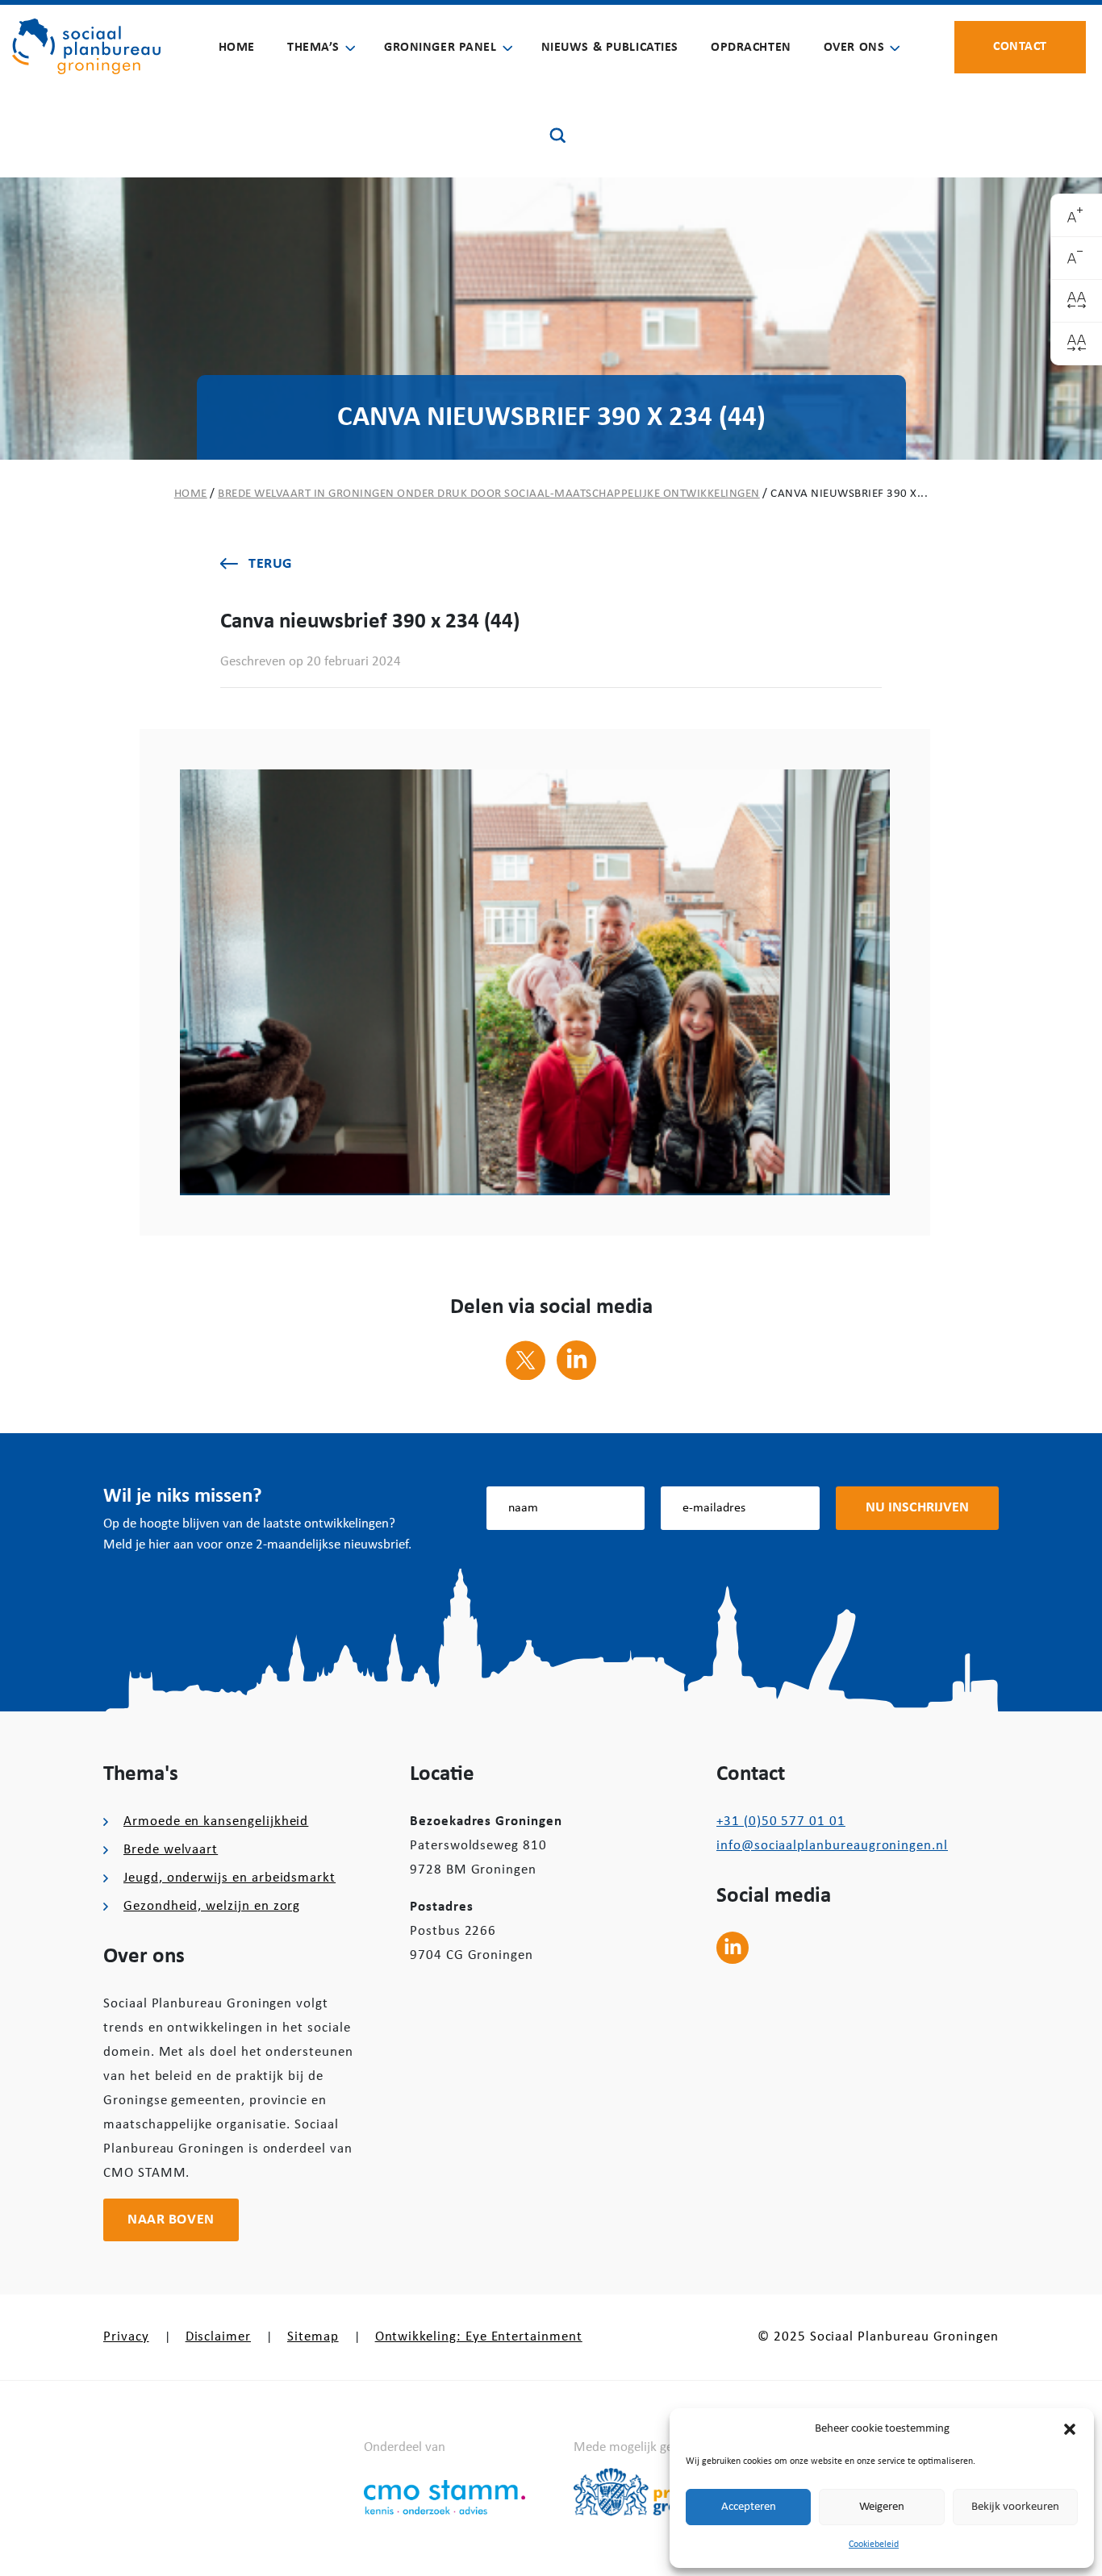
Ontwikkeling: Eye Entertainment (479, 2337)
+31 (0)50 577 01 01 (781, 1822)
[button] (1070, 2429)
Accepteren (749, 2507)
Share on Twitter (526, 1360)
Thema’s (313, 48)
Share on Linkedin (576, 1360)
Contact (1020, 47)
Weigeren (882, 2507)
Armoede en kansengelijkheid (216, 1822)
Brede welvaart (171, 1850)
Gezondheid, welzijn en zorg (212, 1906)
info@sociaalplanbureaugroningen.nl (832, 1846)
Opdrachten (751, 48)
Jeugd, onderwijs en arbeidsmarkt (230, 1878)
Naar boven (171, 2220)
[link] (1077, 216)
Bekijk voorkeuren (1015, 2507)
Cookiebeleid (874, 2545)
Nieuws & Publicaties (610, 48)
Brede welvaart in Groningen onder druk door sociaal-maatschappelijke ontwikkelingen (489, 494)
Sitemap (313, 2337)
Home (237, 48)
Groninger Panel (440, 48)
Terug (270, 564)
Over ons (854, 48)
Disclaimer (218, 2337)
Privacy (126, 2337)
